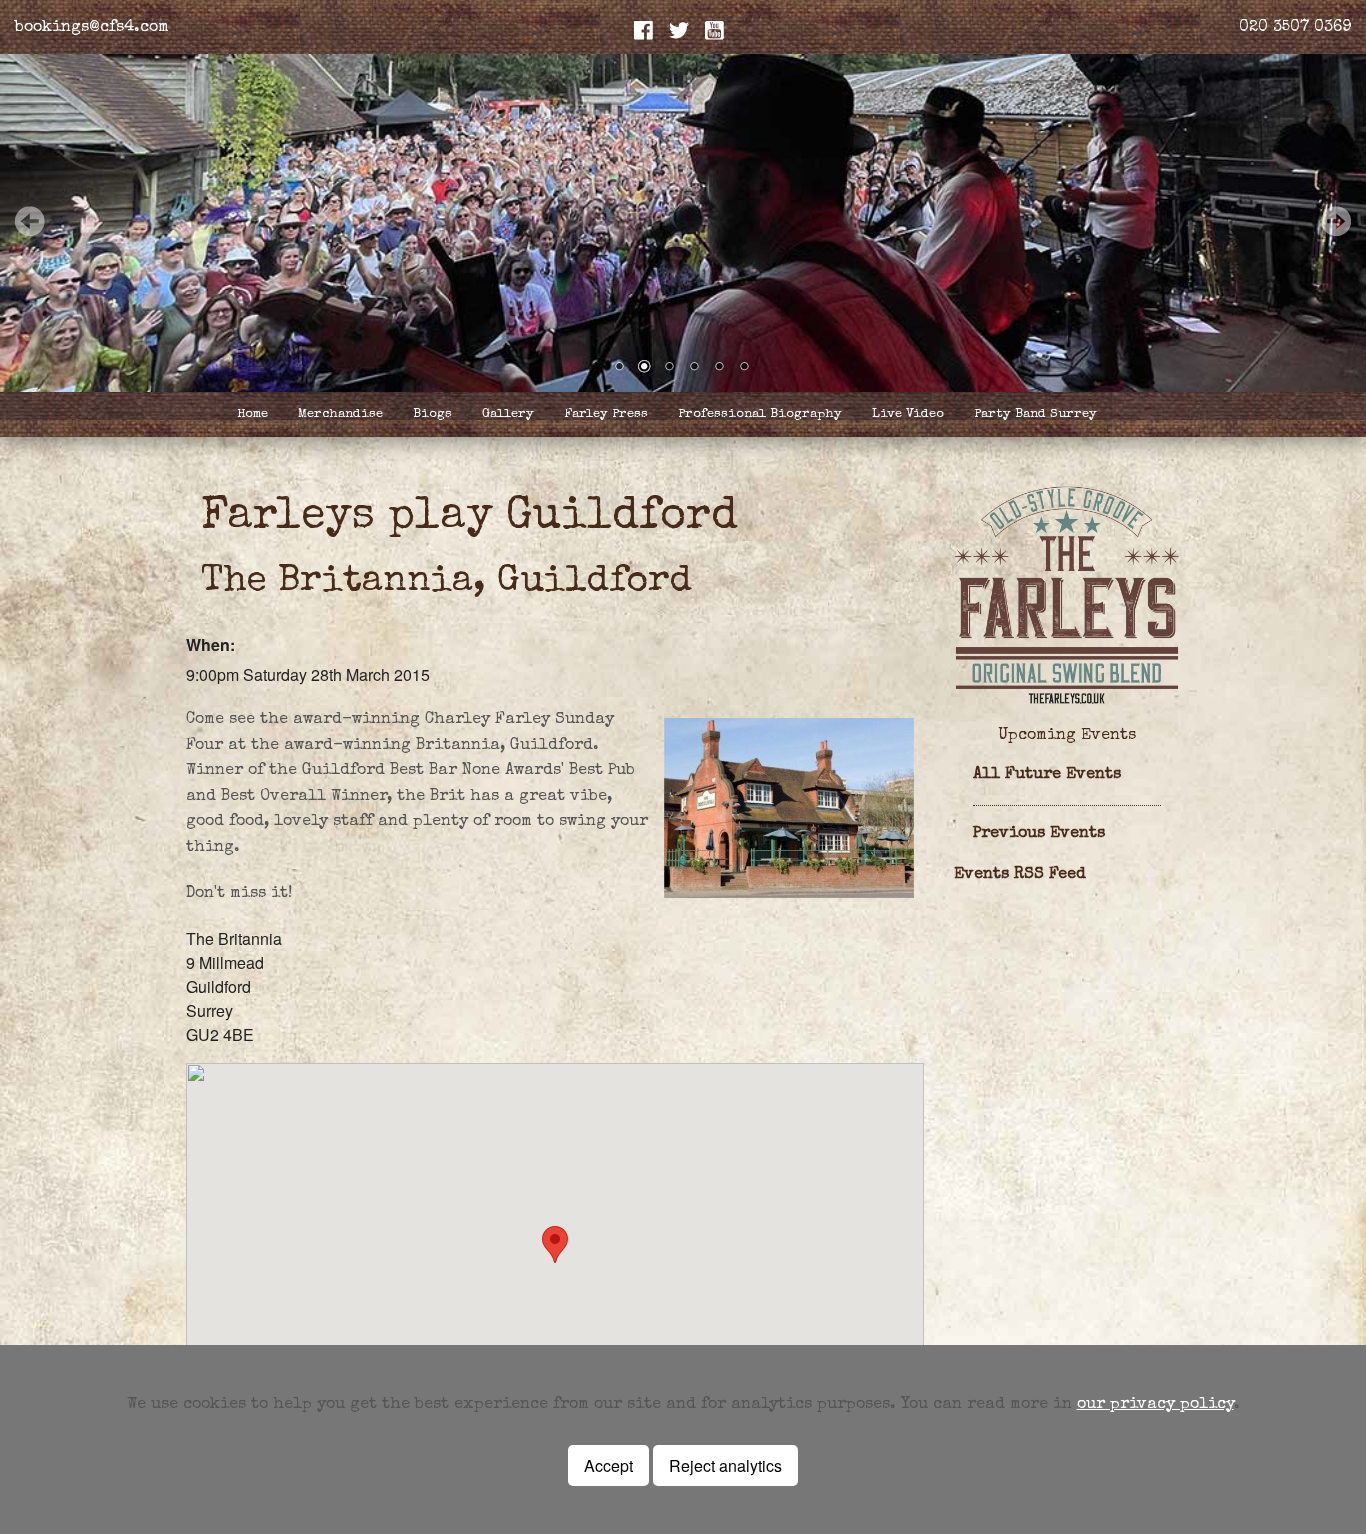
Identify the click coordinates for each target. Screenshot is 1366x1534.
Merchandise (340, 414)
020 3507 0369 (1295, 28)
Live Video (908, 414)
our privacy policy (1155, 1405)
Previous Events (1039, 834)
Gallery (508, 414)
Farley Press (606, 414)
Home (252, 414)
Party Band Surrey (1035, 414)
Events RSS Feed (1020, 875)
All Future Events (1047, 775)
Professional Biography (760, 414)
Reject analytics (725, 1465)
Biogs (432, 414)
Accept (608, 1465)
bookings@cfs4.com (92, 28)
